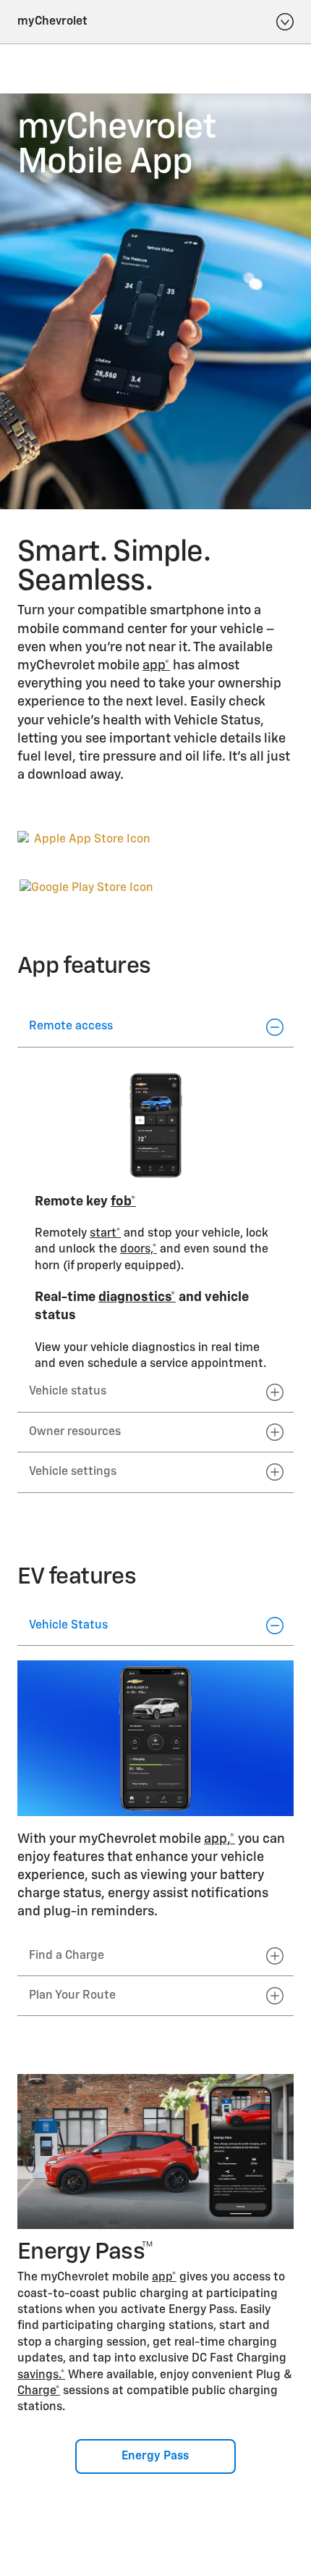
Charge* (39, 2391)
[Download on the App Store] (86, 852)
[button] (156, 666)
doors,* (139, 1250)
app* (156, 666)
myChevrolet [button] (52, 22)
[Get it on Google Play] (86, 888)
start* (105, 1234)
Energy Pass (155, 2456)
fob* (123, 1202)
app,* (220, 1839)
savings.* (41, 2375)
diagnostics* (137, 1297)
